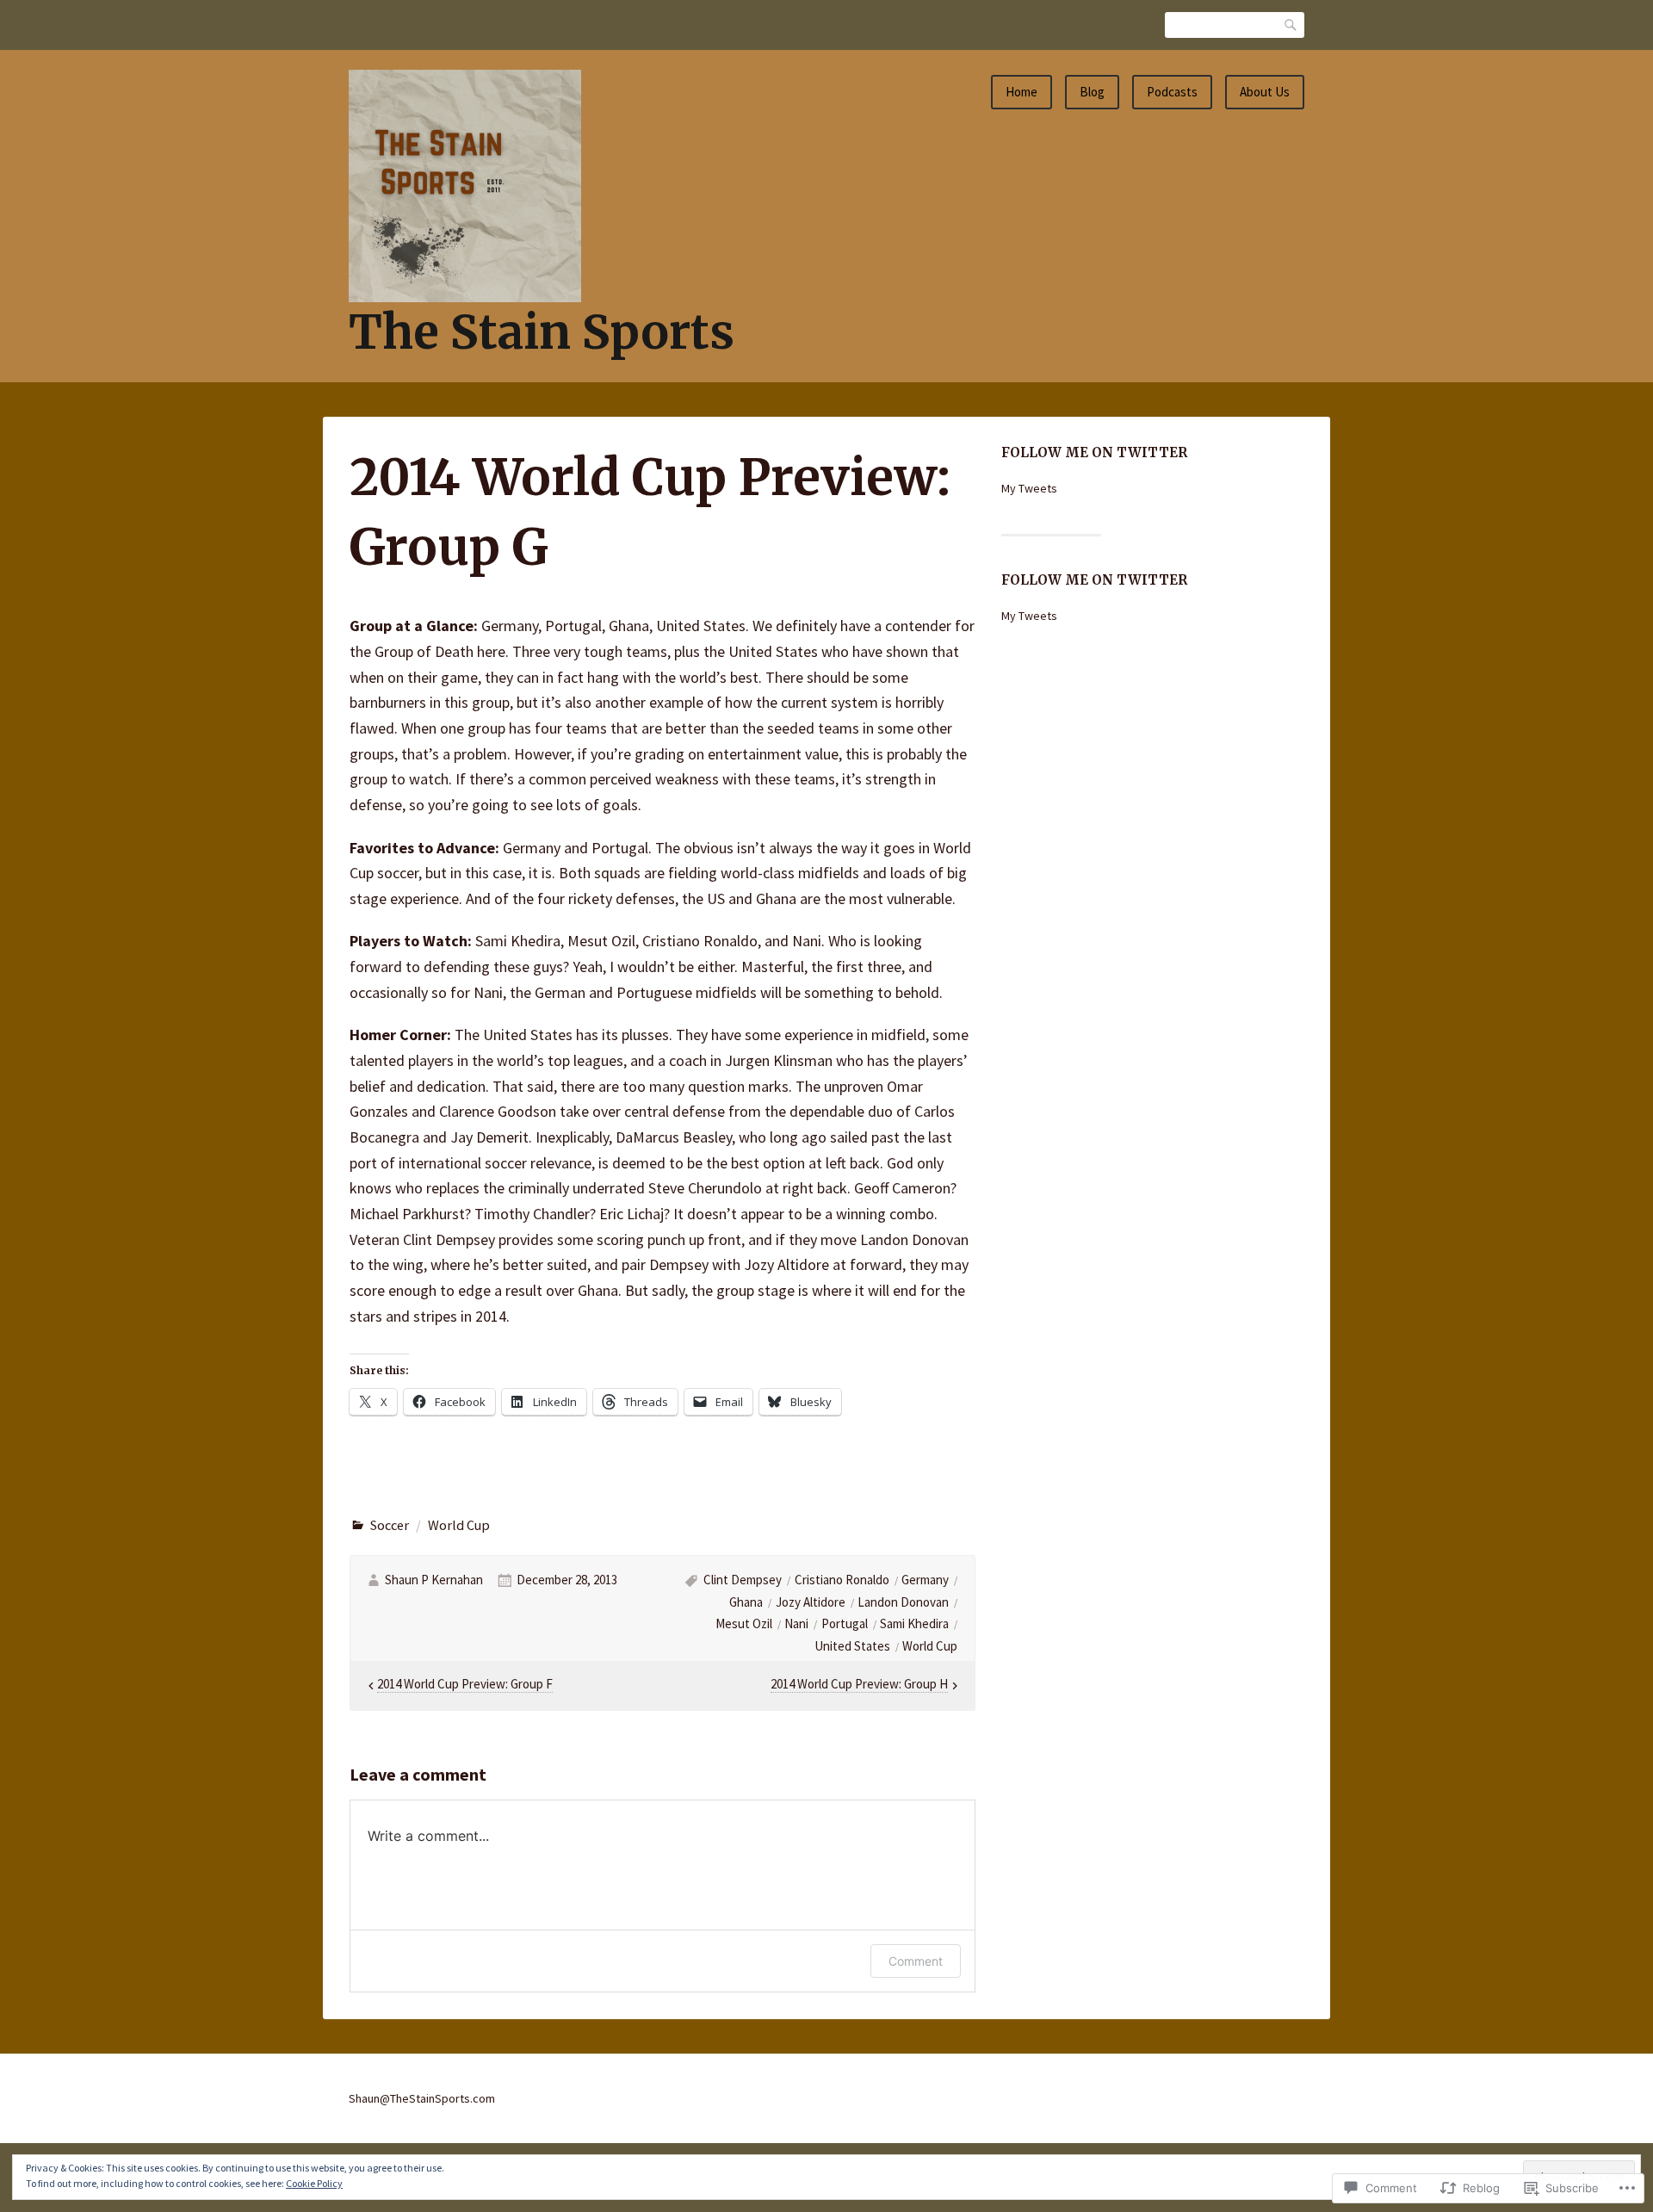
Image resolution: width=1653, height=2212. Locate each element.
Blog (1092, 92)
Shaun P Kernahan (434, 1580)
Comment (916, 1961)
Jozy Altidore (811, 1602)
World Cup (459, 1525)
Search (1291, 25)
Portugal (845, 1623)
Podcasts (1172, 92)
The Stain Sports (542, 332)
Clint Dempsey (743, 1580)
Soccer (390, 1525)
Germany (925, 1580)
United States (852, 1646)
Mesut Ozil (744, 1623)
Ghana (746, 1602)
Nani (796, 1623)
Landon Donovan (903, 1602)
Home (1022, 92)
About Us (1265, 92)
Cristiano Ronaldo (842, 1580)
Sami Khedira (914, 1623)
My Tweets (1029, 488)
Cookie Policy (314, 2183)
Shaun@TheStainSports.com (422, 2098)
